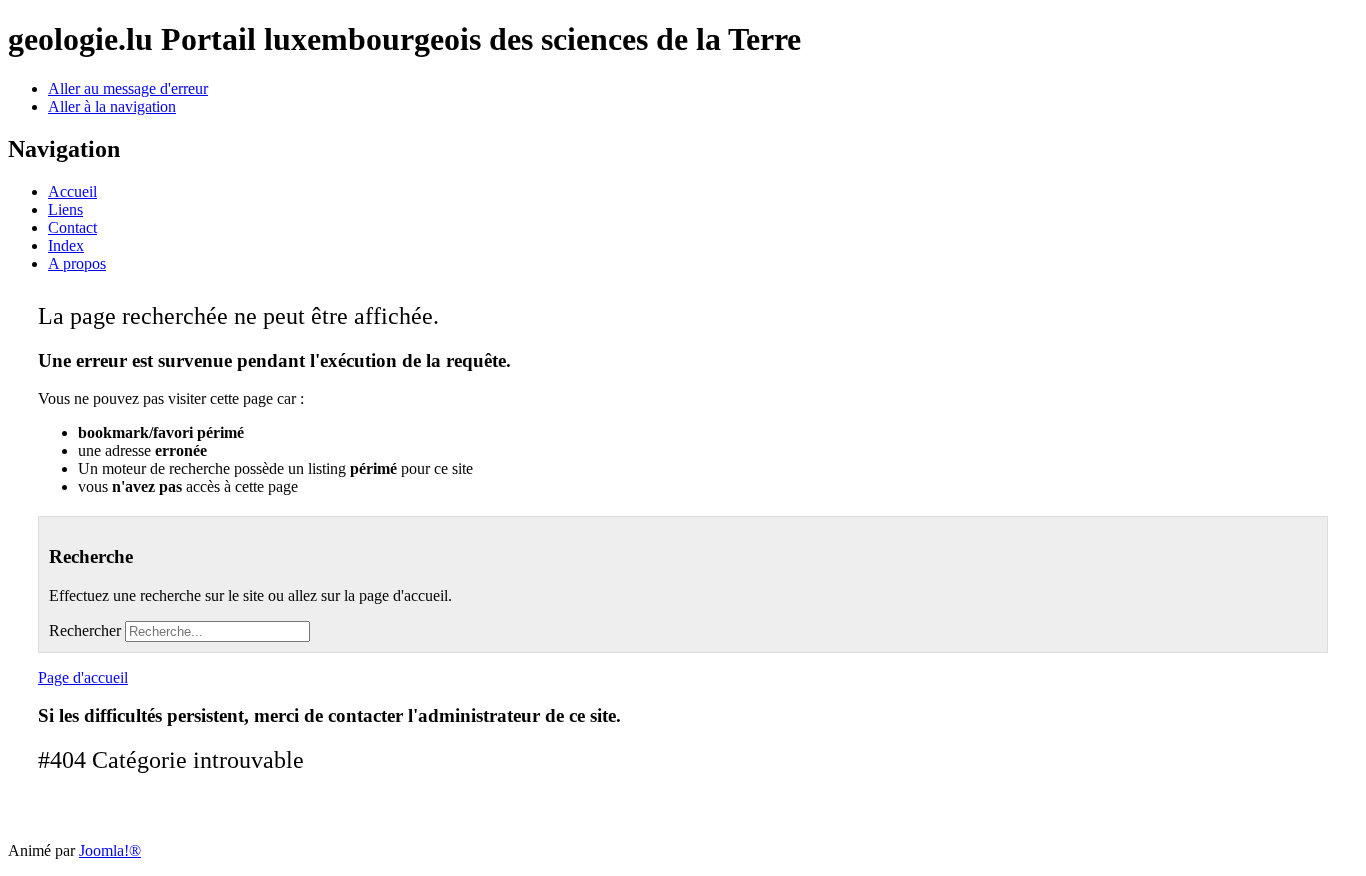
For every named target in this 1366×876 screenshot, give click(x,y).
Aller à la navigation (112, 106)
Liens (65, 209)
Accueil (72, 191)
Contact (72, 227)
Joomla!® (110, 850)
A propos (77, 263)
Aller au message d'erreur (128, 88)
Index (66, 245)
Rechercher (85, 630)
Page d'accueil (83, 677)
